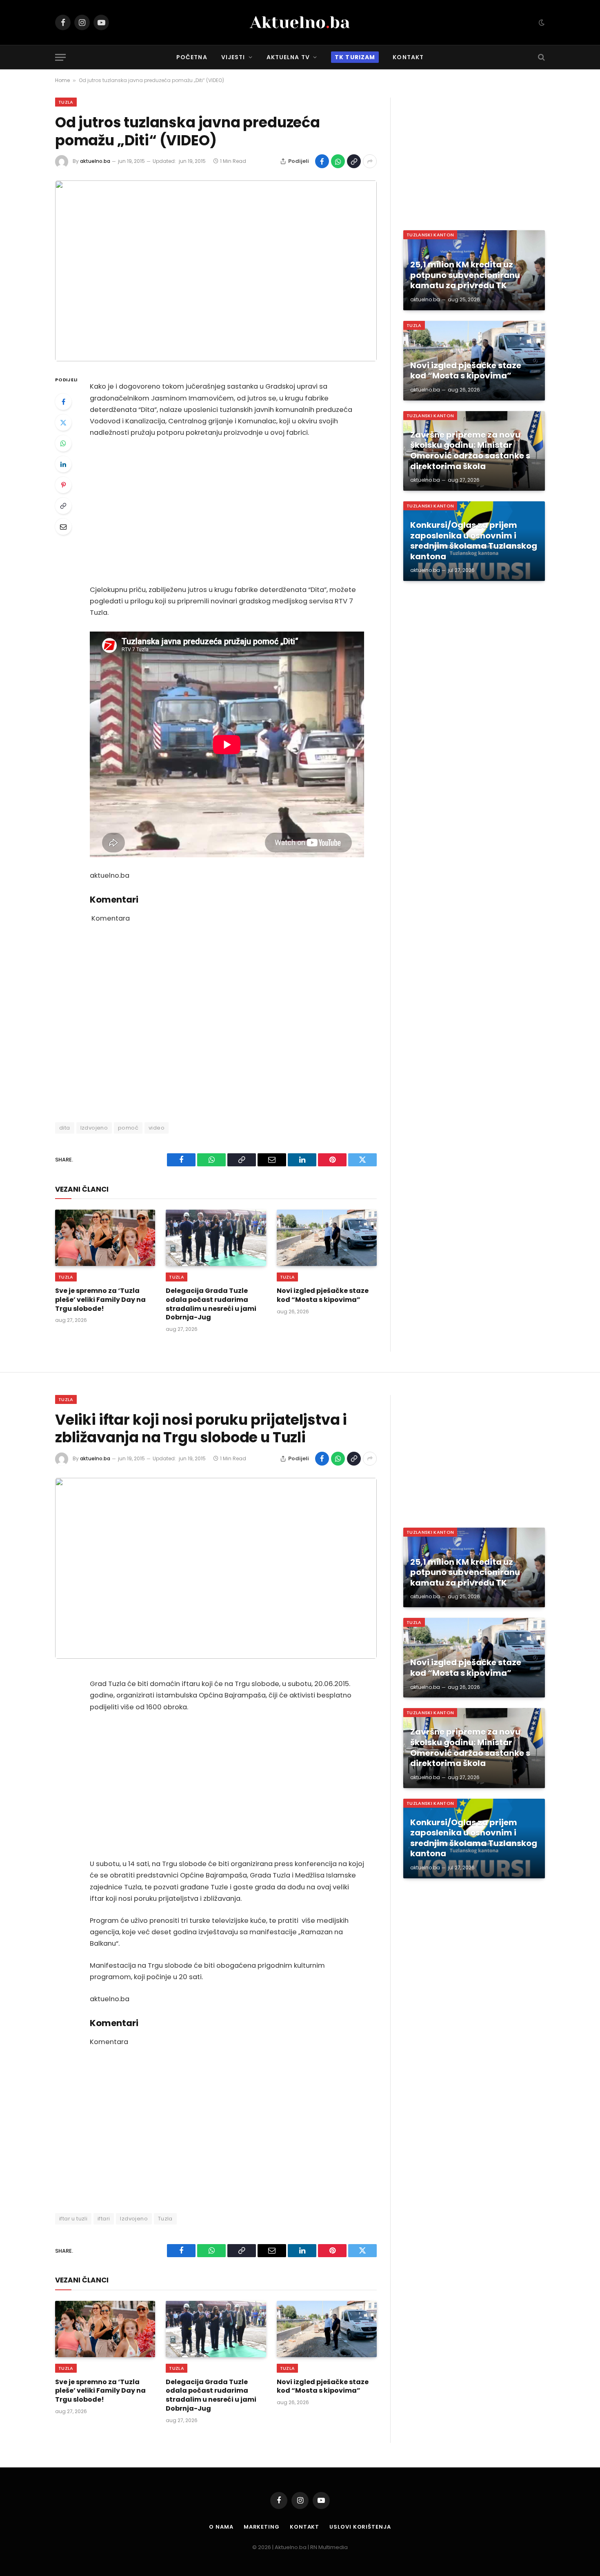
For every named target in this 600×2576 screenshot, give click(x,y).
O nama (221, 2527)
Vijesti (233, 57)
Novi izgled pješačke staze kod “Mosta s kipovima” (323, 1295)
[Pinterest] (63, 485)
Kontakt (408, 57)
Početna (192, 57)
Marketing (262, 2527)
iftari (104, 2219)
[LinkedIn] (63, 464)
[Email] (63, 527)
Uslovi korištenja (360, 2527)
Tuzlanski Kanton (430, 235)
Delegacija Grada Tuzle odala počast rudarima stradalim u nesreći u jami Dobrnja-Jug (211, 1304)
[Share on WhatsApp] (338, 161)
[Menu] (60, 57)
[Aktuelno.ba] (300, 22)
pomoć (128, 1128)
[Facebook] (63, 402)
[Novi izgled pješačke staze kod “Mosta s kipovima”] (327, 1238)
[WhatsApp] (63, 443)
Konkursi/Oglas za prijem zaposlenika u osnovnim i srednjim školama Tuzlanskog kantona (474, 541)
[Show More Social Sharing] (370, 161)
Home (62, 80)
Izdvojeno (94, 1128)
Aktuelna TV (288, 57)
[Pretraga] (541, 57)
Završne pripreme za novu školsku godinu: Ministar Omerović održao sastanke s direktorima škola (470, 451)
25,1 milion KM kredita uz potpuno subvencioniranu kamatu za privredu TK (465, 275)
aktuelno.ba (95, 161)
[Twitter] (63, 423)
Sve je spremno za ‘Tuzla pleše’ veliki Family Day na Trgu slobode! (100, 1300)
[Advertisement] (227, 512)
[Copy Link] (354, 161)
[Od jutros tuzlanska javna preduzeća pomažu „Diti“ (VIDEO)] (216, 271)
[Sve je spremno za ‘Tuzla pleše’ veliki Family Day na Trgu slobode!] (105, 1238)
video (157, 1128)
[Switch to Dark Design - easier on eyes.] (541, 22)
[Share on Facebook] (322, 161)
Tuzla (66, 102)
